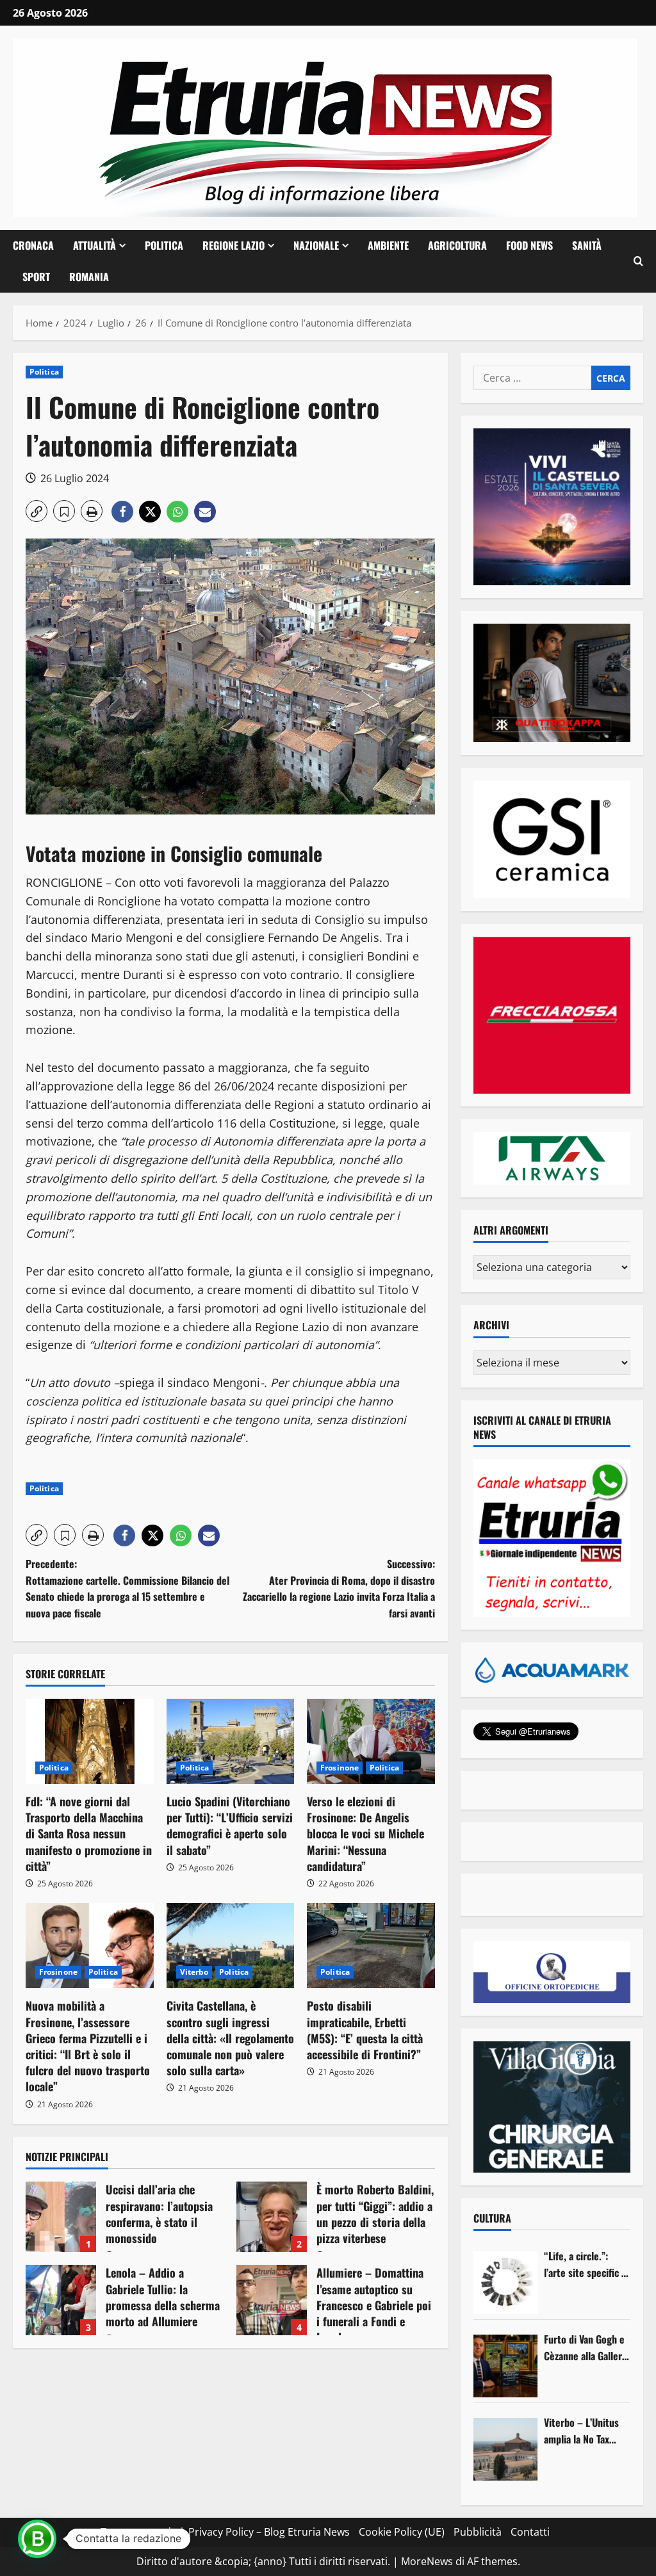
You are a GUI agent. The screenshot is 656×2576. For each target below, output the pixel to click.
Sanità (587, 245)
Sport (36, 277)
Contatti (530, 2532)
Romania (89, 277)
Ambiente (388, 245)
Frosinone (340, 1768)
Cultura (492, 2218)
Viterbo (194, 1972)
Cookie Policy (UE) (402, 2532)
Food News (529, 245)
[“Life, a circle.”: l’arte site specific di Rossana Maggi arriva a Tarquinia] (505, 2283)
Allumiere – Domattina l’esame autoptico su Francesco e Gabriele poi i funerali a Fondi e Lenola (272, 2300)
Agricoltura (457, 245)
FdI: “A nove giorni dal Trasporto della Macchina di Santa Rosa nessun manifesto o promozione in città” (89, 1834)
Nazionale (316, 245)
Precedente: (127, 1588)
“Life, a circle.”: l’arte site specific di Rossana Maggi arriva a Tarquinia (586, 2264)
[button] (638, 261)
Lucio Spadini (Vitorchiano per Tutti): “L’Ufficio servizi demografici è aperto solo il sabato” (230, 1826)
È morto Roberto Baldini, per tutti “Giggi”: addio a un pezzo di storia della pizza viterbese (272, 2217)
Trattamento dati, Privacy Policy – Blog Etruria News (225, 2532)
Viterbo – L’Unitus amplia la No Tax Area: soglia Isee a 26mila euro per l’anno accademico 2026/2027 (582, 2431)
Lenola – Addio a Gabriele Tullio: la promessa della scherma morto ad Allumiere (61, 2300)
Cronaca (33, 245)
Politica (164, 245)
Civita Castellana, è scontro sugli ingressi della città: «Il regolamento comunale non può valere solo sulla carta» (230, 2038)
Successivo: (339, 1588)
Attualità (94, 245)
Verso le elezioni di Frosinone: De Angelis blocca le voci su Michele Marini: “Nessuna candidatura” (365, 1834)
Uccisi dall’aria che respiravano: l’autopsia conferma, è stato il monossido (61, 2217)
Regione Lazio (234, 245)
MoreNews (427, 2561)
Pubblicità (478, 2532)
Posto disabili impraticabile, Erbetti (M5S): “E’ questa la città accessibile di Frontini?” (365, 2030)
